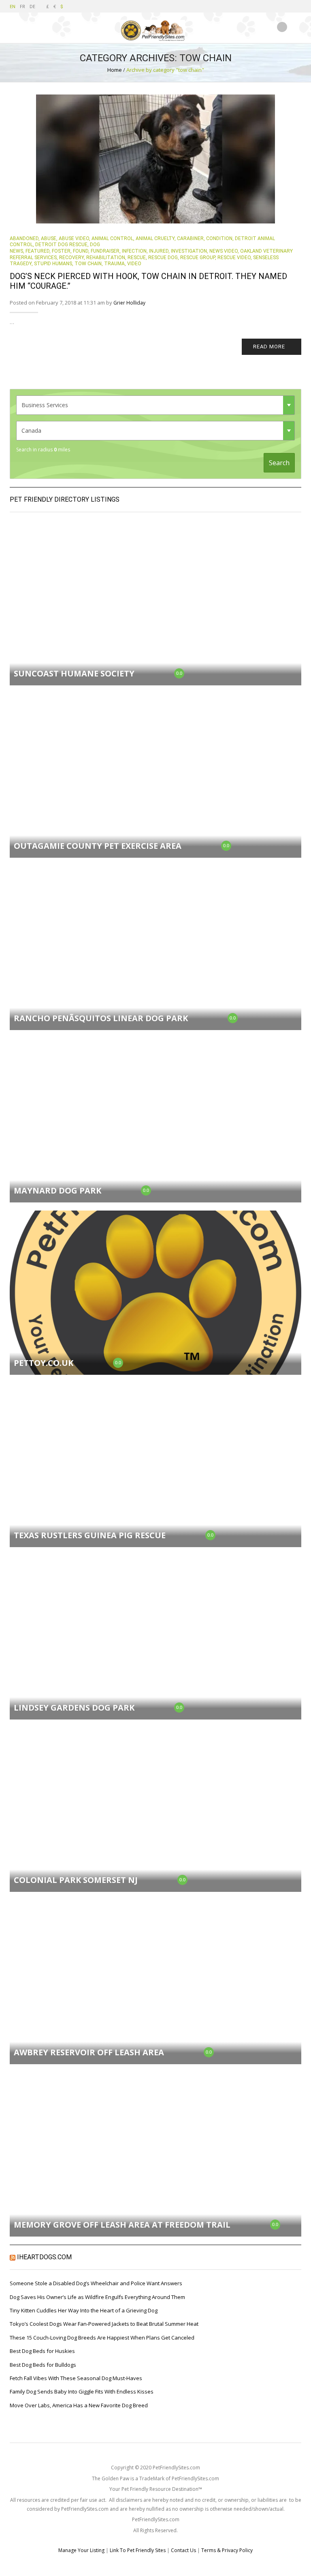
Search (279, 463)
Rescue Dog (163, 258)
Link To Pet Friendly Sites (138, 2550)
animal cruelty (155, 238)
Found (81, 251)
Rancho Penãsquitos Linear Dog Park (101, 1018)
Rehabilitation (106, 258)
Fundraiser (105, 251)
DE (32, 6)
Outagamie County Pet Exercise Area (98, 846)
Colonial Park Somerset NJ (76, 1880)
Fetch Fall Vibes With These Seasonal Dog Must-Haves (76, 2378)
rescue (137, 258)
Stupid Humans (53, 264)
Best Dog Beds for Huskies (42, 2351)
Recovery (71, 258)
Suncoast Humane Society (74, 673)
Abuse (49, 238)
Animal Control (112, 238)
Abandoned (24, 238)
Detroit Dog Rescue (61, 245)
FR (22, 6)
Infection (134, 251)
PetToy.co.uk (44, 1363)
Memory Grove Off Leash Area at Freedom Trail (122, 2225)
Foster (61, 251)
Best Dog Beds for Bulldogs (43, 2365)
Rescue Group (198, 258)
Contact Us (183, 2550)
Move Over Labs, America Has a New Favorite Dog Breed (79, 2405)
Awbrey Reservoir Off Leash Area (89, 2052)
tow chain (88, 264)
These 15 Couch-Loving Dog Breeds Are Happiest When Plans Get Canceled (102, 2338)
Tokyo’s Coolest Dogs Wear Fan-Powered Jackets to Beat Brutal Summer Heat (104, 2324)
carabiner (190, 238)
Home (115, 70)
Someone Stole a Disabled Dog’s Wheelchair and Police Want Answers (96, 2283)
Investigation (189, 251)
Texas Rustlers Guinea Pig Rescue (90, 1535)
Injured (159, 251)
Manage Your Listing (81, 2550)
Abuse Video (74, 238)
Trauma (114, 264)
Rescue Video (234, 258)
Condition (219, 238)
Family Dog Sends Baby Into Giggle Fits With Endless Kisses (82, 2391)
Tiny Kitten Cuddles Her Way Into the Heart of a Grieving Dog (84, 2310)
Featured (37, 251)
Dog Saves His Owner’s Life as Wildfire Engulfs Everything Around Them (97, 2297)
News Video (224, 251)
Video (134, 264)
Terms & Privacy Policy (227, 2550)
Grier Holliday (129, 303)
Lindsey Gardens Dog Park (74, 1708)
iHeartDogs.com (44, 2257)
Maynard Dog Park (58, 1190)
